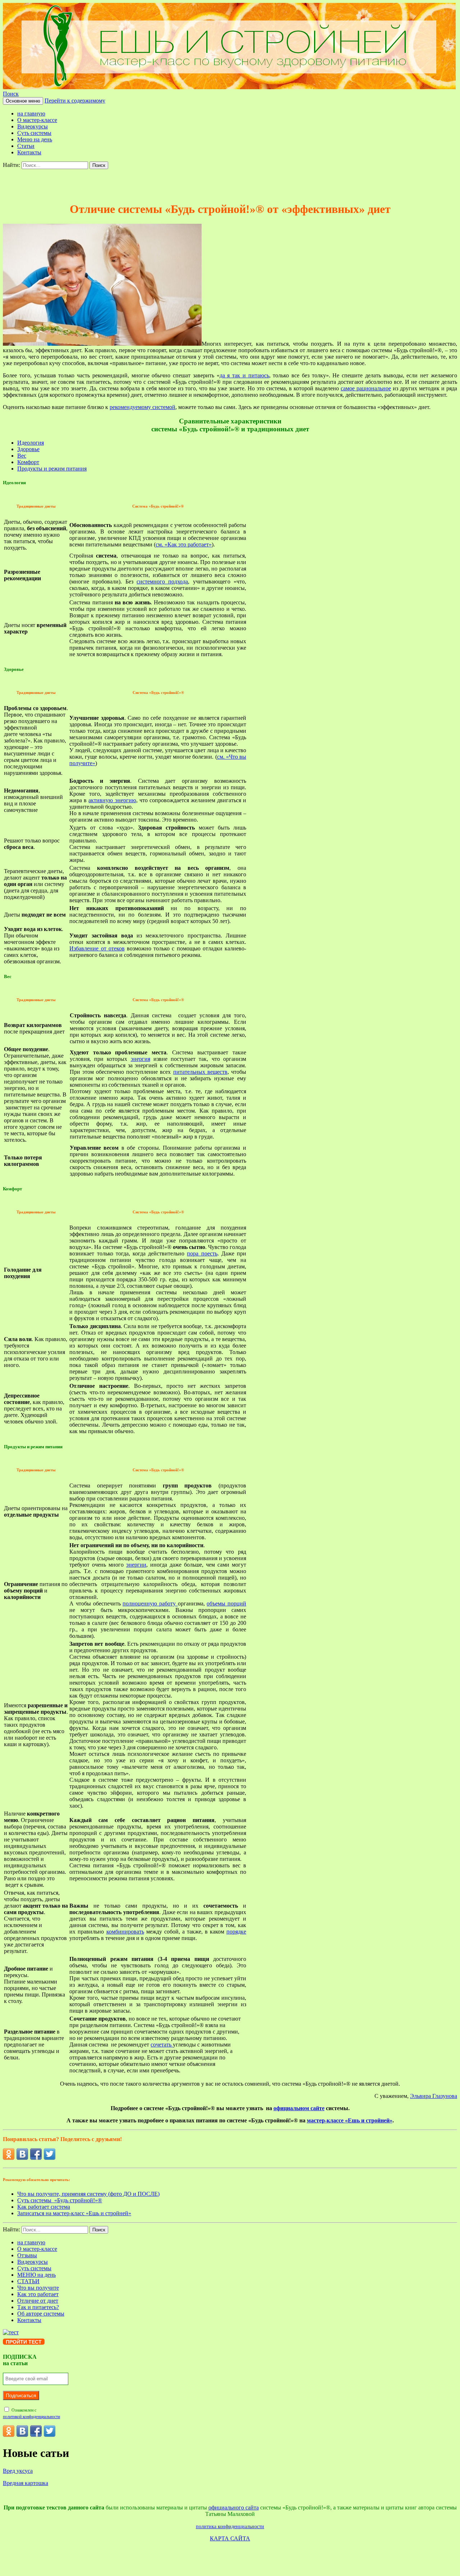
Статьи (26, 146)
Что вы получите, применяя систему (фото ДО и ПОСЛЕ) (88, 2194)
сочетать (162, 2045)
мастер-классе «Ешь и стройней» (350, 2120)
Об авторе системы (41, 2314)
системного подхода (162, 581)
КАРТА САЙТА (230, 2538)
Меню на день (35, 139)
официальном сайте (299, 2108)
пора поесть (202, 1253)
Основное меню (23, 101)
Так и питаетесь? (38, 2307)
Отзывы (27, 2255)
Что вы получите (38, 2288)
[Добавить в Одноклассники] (9, 2154)
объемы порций (226, 1603)
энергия (141, 1059)
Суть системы (34, 133)
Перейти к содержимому (75, 101)
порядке (236, 1932)
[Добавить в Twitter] (50, 2154)
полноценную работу (150, 1603)
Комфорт (28, 462)
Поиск (11, 94)
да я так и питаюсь (244, 375)
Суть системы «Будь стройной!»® (60, 2200)
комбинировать (125, 1932)
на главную (31, 113)
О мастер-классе (37, 120)
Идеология (31, 443)
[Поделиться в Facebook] (36, 2154)
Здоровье (28, 449)
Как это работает (38, 2294)
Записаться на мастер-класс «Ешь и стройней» (74, 2213)
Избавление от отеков (97, 948)
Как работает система (44, 2207)
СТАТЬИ (28, 2281)
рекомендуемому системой (142, 407)
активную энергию (112, 800)
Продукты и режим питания (52, 469)
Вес (22, 456)
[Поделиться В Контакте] (22, 2154)
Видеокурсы (33, 126)
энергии (136, 1565)
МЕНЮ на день (36, 2275)
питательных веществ (200, 1072)
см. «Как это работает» (184, 544)
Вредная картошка (26, 2483)
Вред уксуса (18, 2471)
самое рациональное (366, 388)
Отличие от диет (38, 2301)
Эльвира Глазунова (434, 2096)
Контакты (29, 152)
